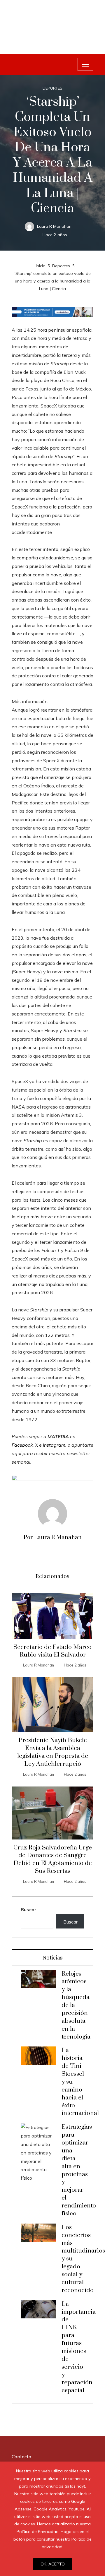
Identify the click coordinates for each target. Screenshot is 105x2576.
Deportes (52, 88)
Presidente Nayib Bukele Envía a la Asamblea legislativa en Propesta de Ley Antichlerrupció (53, 1752)
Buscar (29, 1909)
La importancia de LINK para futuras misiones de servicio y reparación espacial (79, 2347)
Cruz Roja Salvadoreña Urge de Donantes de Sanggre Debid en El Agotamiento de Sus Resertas (53, 1860)
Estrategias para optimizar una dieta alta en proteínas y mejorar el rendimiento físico (79, 2170)
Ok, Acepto (53, 2564)
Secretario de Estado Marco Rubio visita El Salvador (52, 1651)
